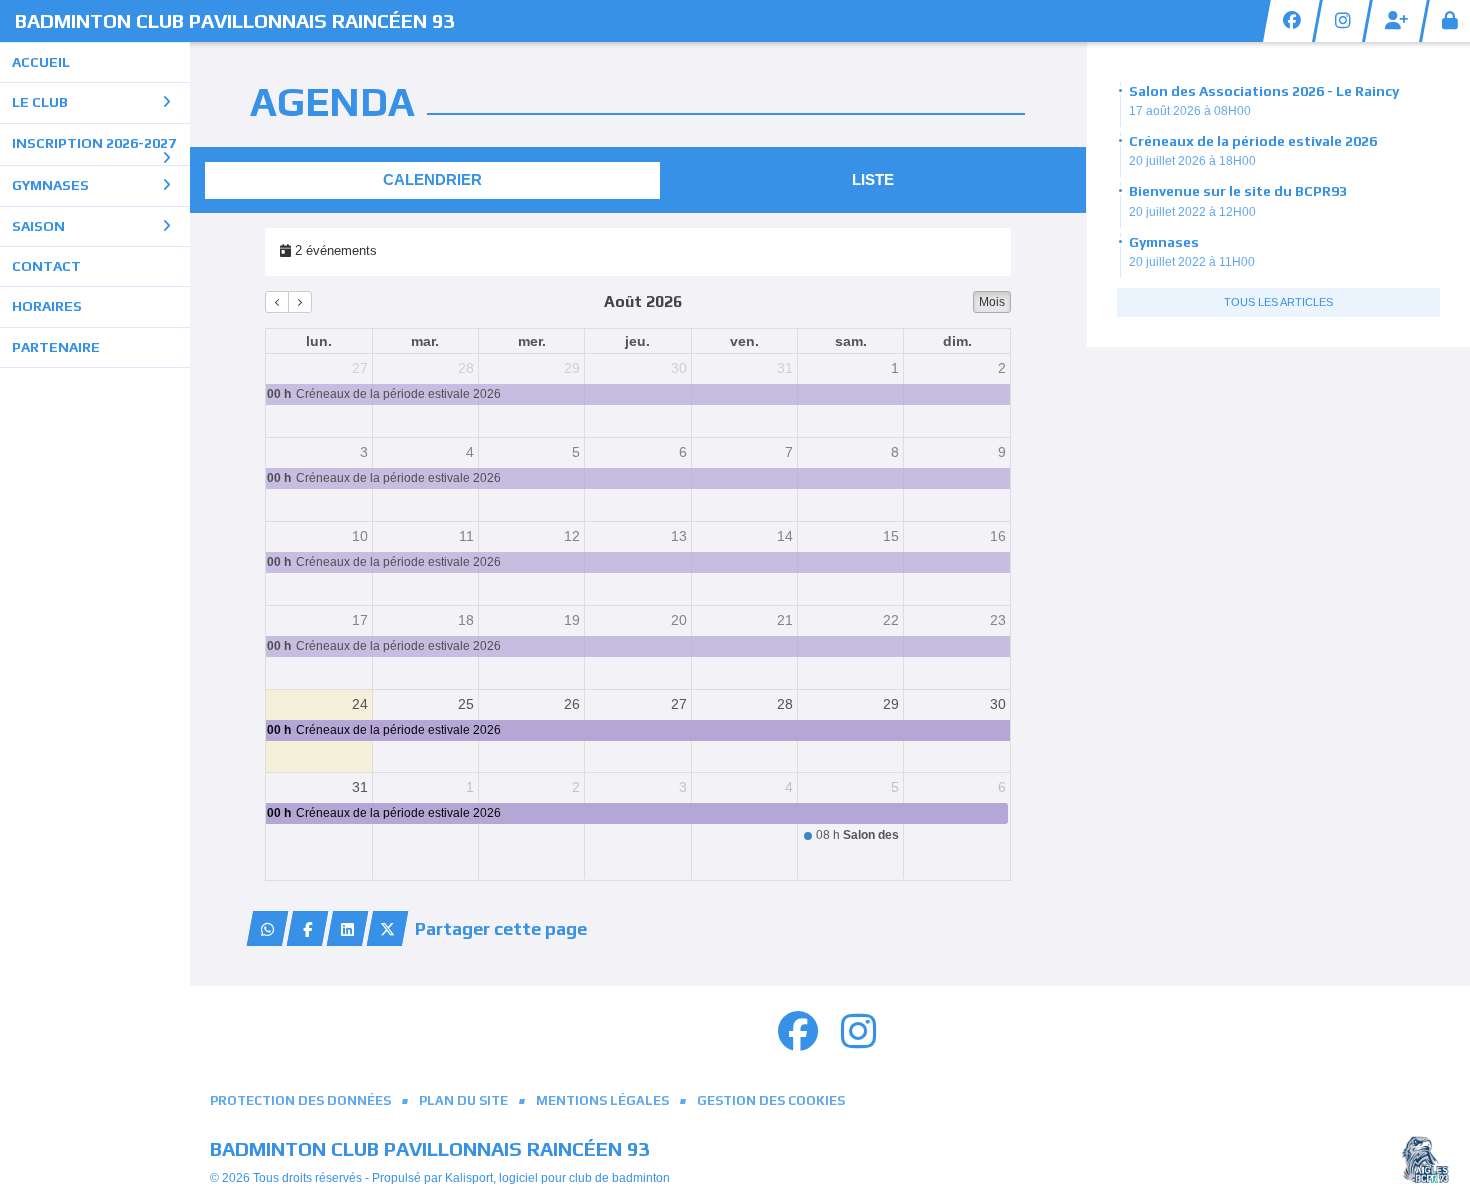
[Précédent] (277, 302)
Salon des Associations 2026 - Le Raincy (1264, 91)
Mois (992, 302)
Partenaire (56, 347)
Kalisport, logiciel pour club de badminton (557, 1178)
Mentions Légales (602, 1100)
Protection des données (300, 1100)
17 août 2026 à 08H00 (1190, 111)
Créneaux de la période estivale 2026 (1253, 141)
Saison (38, 226)
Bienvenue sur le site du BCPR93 (1238, 191)
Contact (46, 266)
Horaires (47, 306)
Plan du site (463, 1100)
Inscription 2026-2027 (94, 143)
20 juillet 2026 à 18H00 (1192, 161)
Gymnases (50, 185)
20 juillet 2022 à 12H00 (1192, 212)
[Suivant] (300, 302)
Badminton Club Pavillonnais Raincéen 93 (235, 20)
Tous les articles (1278, 302)
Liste (873, 179)
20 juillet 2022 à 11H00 (1192, 262)
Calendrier (432, 179)
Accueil (41, 62)
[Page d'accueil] (1425, 1160)
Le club (40, 102)
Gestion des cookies (771, 1100)
